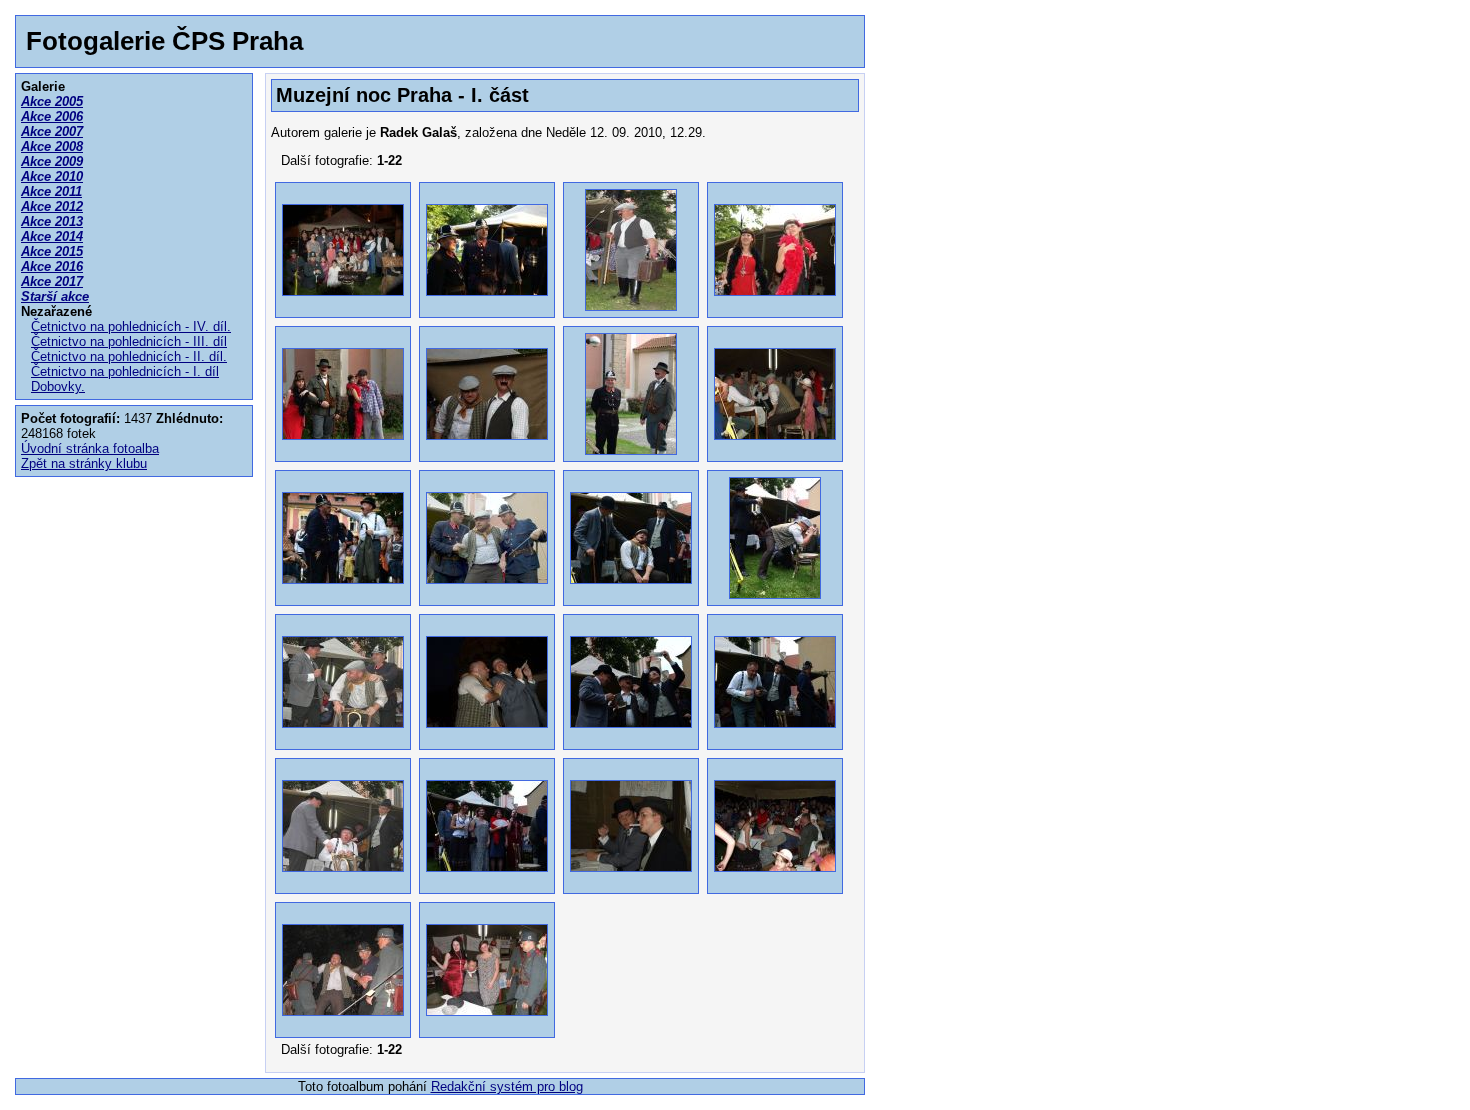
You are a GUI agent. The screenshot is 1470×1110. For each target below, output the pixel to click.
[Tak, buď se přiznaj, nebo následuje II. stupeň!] (343, 738)
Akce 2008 (52, 146)
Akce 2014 (52, 236)
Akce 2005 (52, 101)
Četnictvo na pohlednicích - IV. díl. (131, 326)
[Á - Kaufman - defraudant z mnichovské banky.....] (775, 738)
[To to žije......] (775, 882)
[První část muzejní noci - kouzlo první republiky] (343, 306)
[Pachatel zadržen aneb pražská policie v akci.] (487, 594)
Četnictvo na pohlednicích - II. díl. (129, 356)
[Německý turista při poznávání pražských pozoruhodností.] (343, 450)
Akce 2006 (52, 116)
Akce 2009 (52, 161)
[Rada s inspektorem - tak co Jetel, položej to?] (631, 594)
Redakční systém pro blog (507, 1086)
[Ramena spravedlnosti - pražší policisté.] (487, 306)
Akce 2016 (52, 266)
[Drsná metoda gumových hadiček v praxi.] (775, 594)
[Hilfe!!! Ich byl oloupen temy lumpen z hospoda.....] (343, 594)
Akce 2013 (52, 221)
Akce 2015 (52, 251)
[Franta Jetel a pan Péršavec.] (487, 450)
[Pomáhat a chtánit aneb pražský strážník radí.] (631, 450)
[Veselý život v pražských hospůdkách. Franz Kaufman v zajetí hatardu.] (775, 450)
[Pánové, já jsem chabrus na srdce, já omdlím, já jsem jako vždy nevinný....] (343, 1026)
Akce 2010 (52, 176)
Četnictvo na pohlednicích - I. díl (125, 371)
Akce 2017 (52, 281)
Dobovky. (58, 386)
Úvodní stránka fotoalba (90, 448)
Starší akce (55, 296)
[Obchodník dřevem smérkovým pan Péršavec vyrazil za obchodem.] (631, 306)
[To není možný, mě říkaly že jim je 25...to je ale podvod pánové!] (487, 1026)
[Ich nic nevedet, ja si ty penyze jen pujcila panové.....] (343, 882)
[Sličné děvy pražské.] (775, 306)
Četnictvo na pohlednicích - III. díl (129, 341)
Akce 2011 (51, 191)
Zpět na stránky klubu (84, 463)
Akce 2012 (52, 206)
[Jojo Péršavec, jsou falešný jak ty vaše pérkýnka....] (631, 738)
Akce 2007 (52, 131)
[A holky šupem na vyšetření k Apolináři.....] (487, 882)
